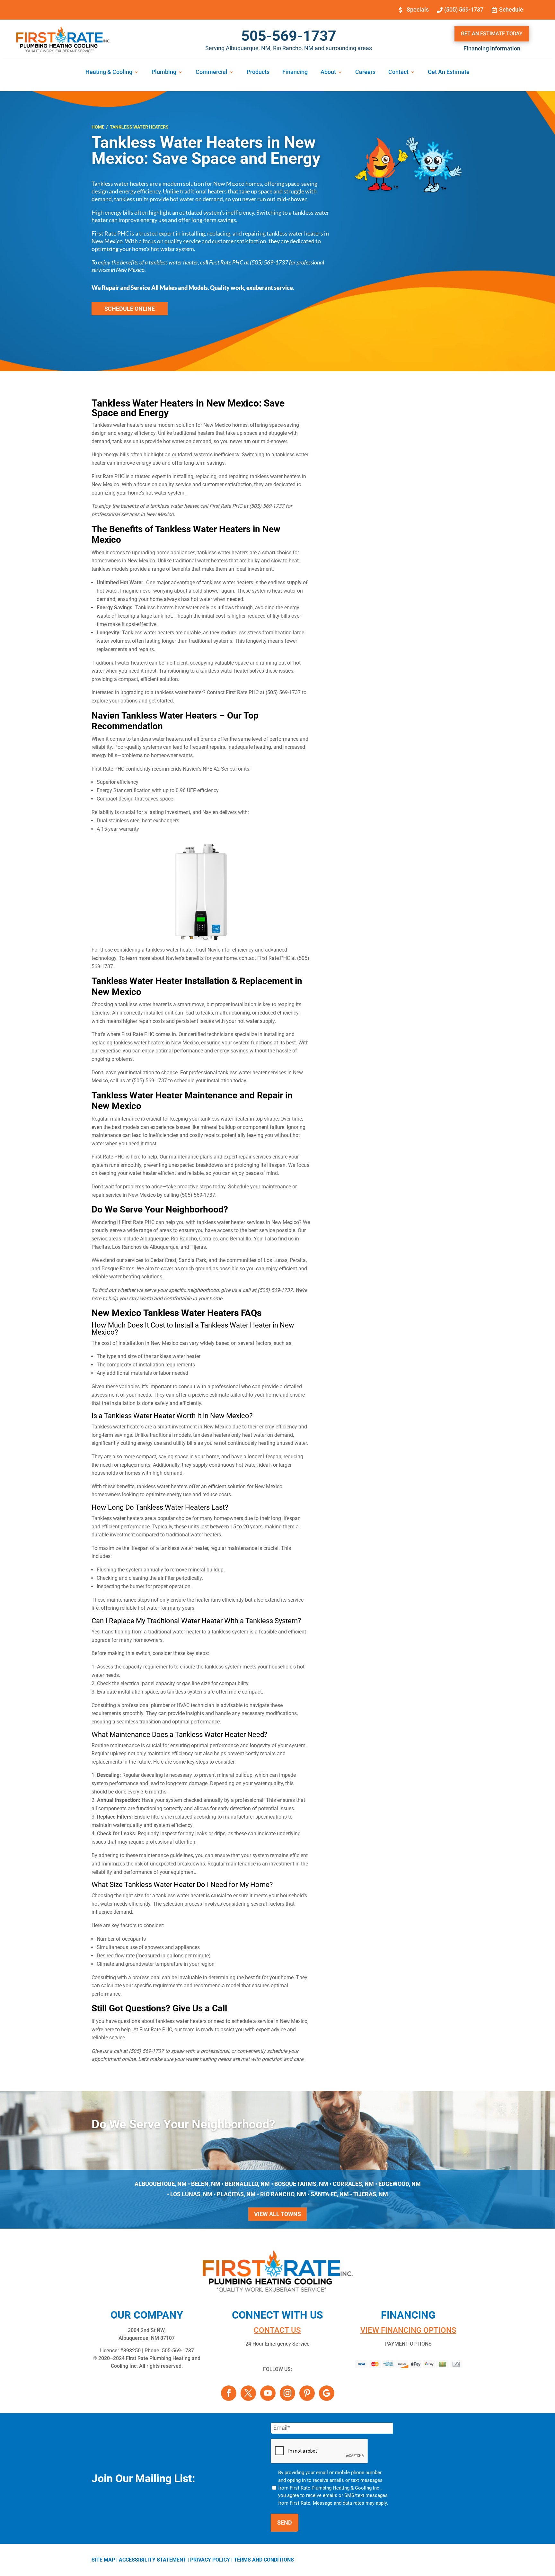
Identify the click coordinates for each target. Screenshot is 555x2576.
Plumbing (164, 72)
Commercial (211, 72)
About (328, 72)
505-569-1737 (289, 36)
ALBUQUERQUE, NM (161, 2184)
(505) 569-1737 (464, 9)
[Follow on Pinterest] (307, 2393)
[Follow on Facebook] (229, 2393)
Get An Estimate (449, 72)
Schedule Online (130, 309)
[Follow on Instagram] (287, 2393)
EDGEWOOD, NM (400, 2184)
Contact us (277, 2330)
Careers (365, 72)
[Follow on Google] (327, 2393)
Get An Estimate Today (492, 34)
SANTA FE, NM (330, 2194)
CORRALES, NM (353, 2184)
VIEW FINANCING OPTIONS (408, 2330)
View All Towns (277, 2214)
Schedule (511, 9)
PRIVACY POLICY (210, 2560)
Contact (398, 72)
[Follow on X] (248, 2393)
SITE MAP (103, 2560)
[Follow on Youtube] (268, 2393)
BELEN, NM (206, 2184)
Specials (418, 9)
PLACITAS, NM (236, 2194)
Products (258, 72)
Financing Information (492, 48)
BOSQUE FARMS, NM (301, 2184)
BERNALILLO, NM (247, 2184)
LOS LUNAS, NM (191, 2194)
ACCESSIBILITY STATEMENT (153, 2560)
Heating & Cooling (109, 72)
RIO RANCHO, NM (283, 2194)
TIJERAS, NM (371, 2194)
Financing (295, 72)
